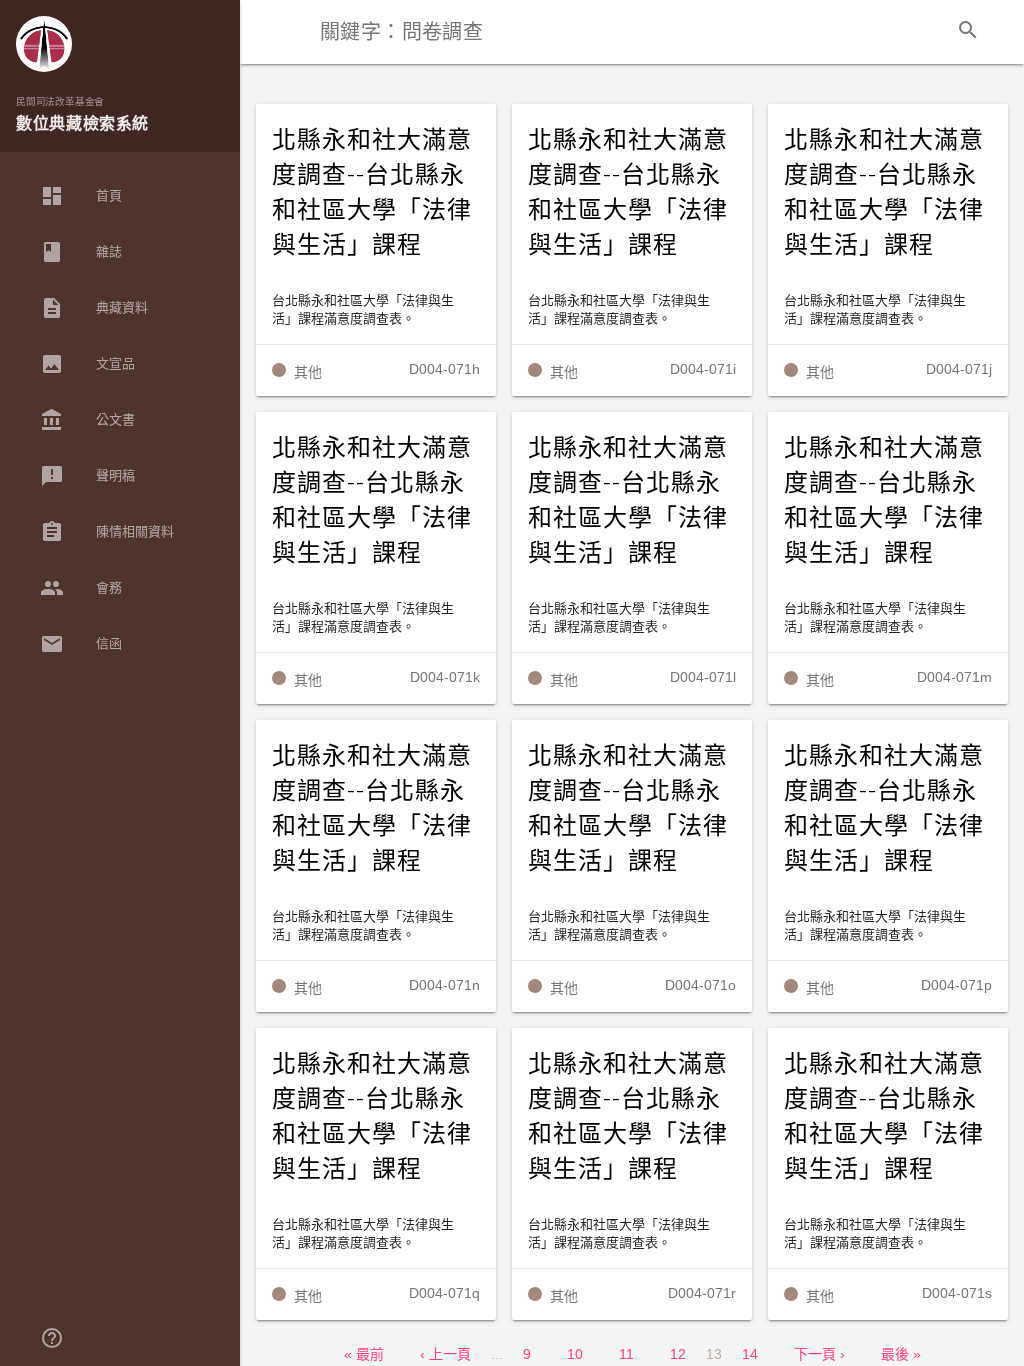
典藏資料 (94, 308)
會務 (81, 588)
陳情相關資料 (107, 532)
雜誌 (81, 252)
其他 (308, 372)
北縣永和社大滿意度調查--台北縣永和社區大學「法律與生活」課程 (372, 192)
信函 (81, 644)
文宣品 (87, 364)
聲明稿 (87, 476)
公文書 (87, 420)
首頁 (81, 196)
